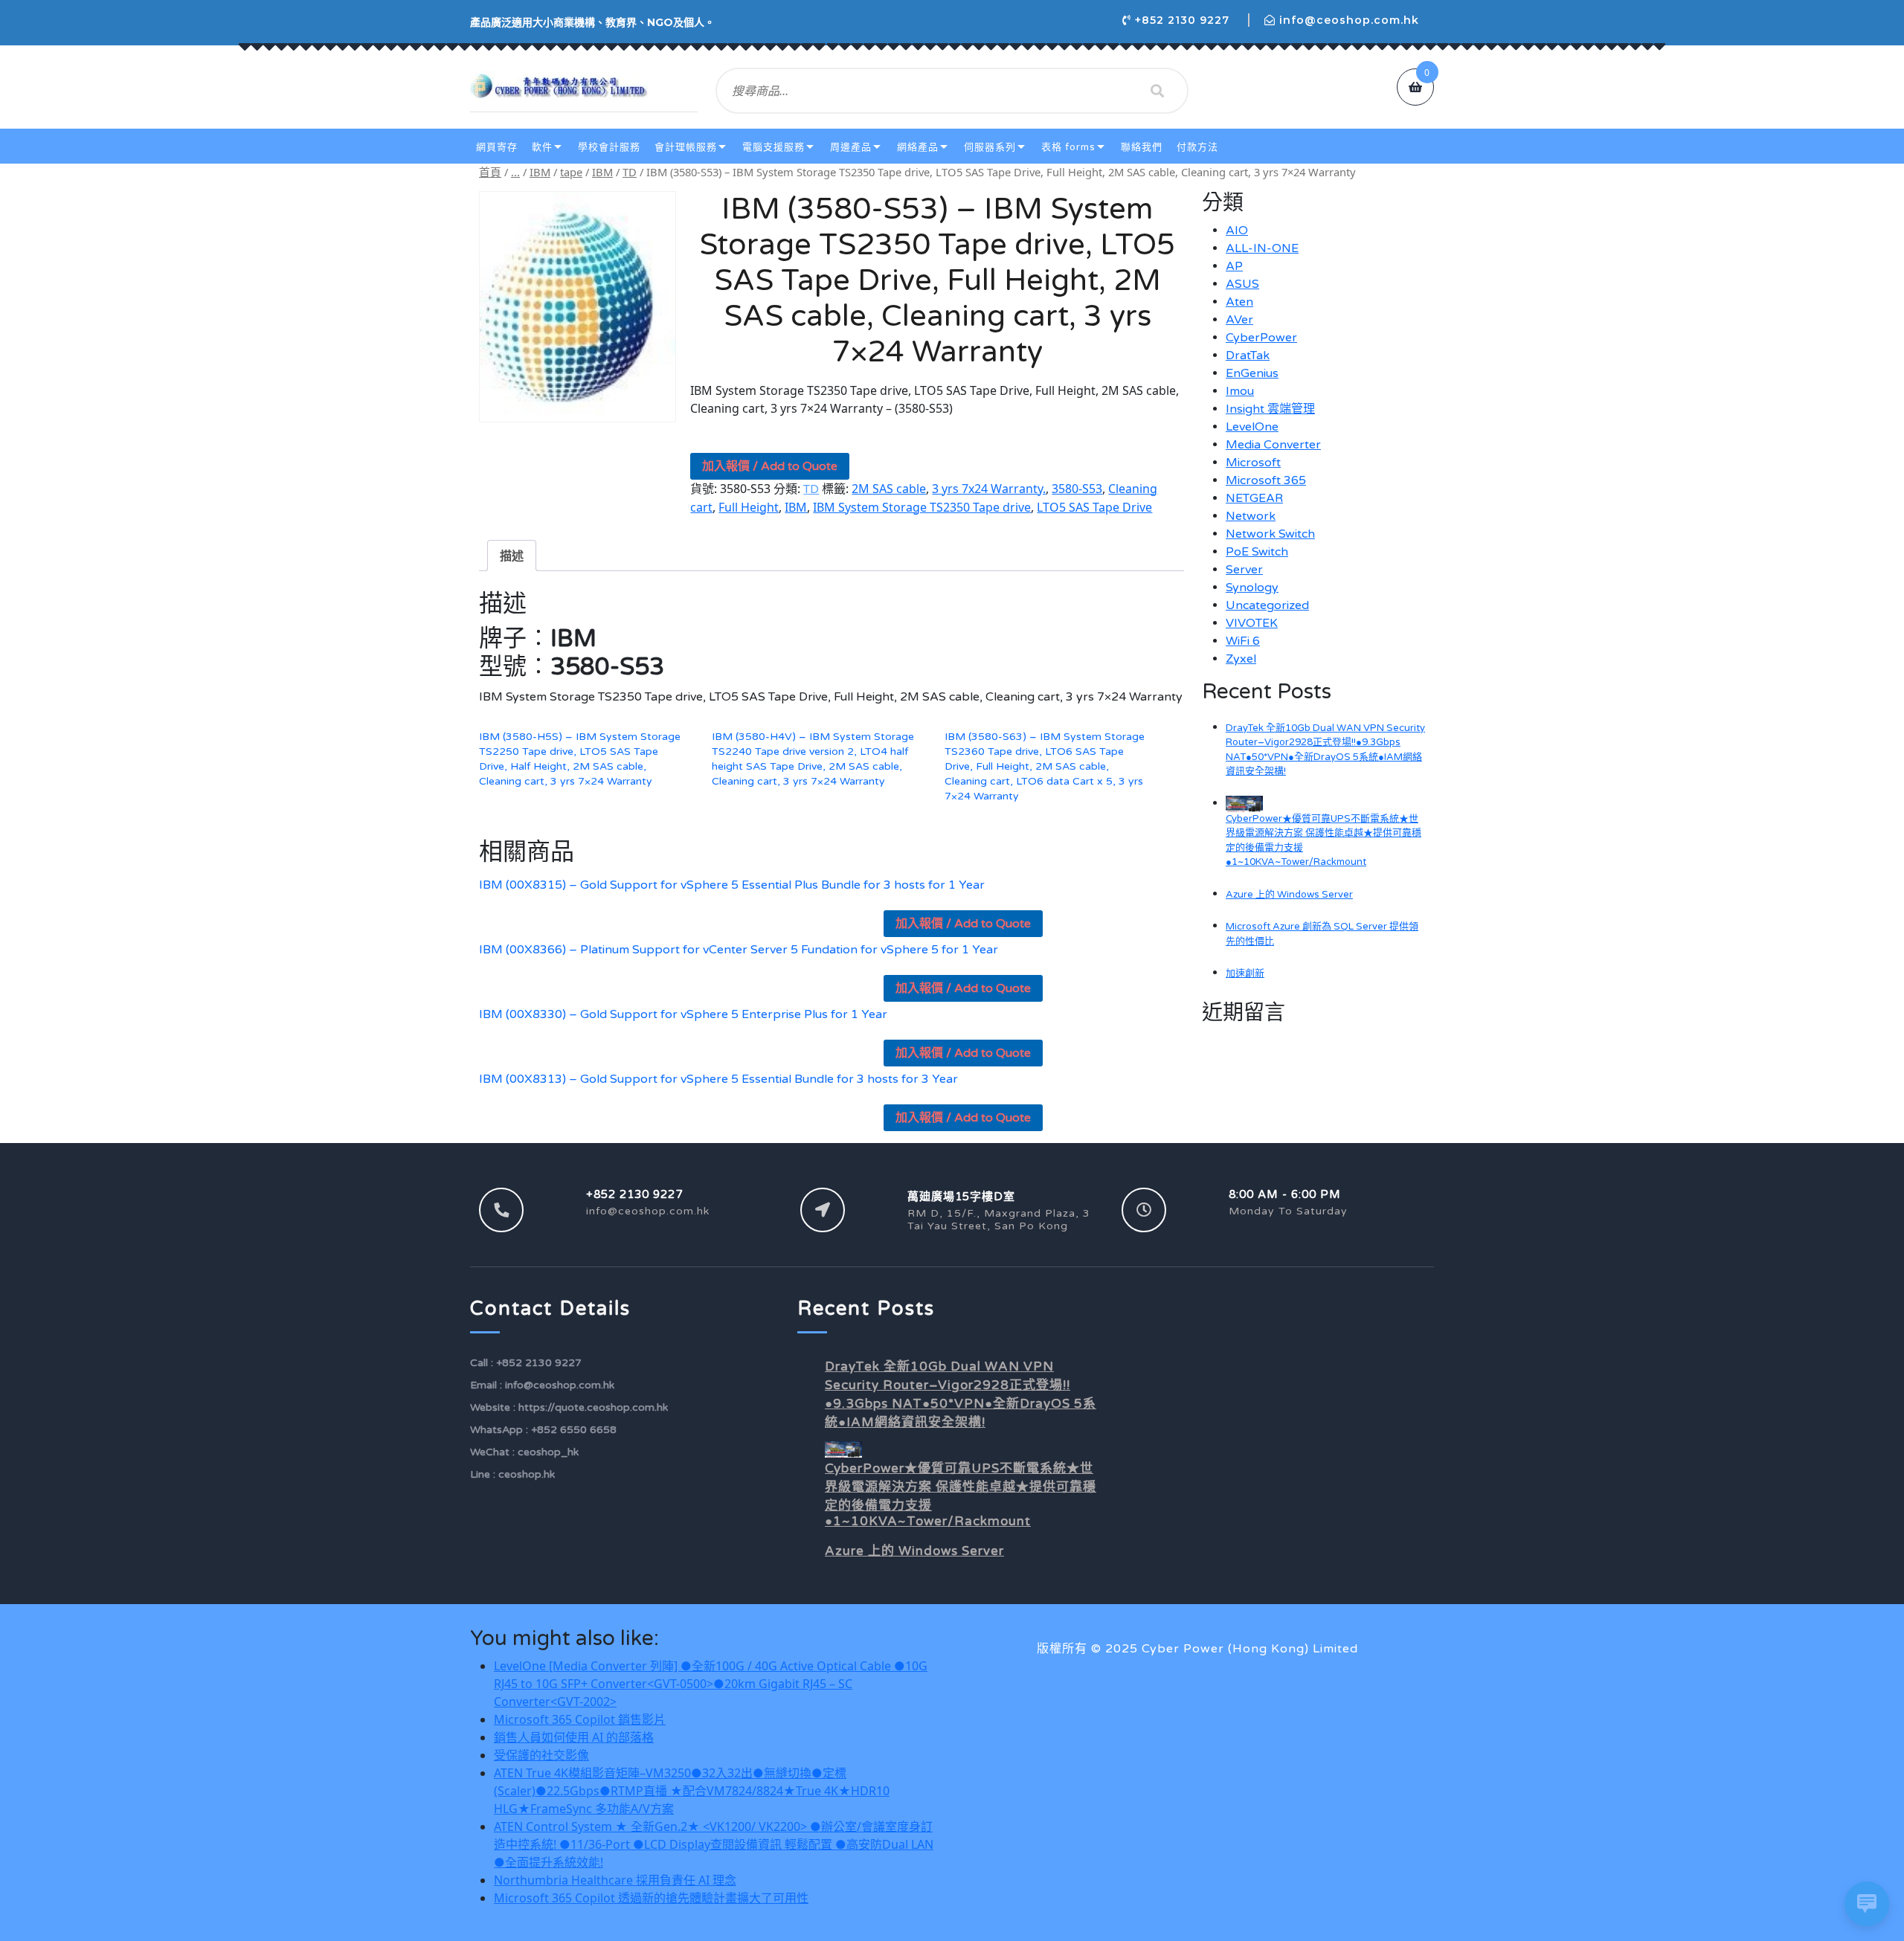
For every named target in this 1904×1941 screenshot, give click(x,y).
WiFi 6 (1243, 641)
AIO (1237, 231)
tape (571, 172)
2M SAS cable (889, 489)
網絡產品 (918, 147)
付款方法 (1197, 147)
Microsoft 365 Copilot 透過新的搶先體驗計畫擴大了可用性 (651, 1898)
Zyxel (1241, 659)
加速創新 (1245, 973)
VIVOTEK (1252, 623)
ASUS (1242, 284)
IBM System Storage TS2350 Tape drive (922, 507)
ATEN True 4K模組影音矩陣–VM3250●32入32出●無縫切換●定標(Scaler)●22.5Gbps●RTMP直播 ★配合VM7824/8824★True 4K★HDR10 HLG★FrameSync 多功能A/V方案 (692, 1791)
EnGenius (1252, 373)
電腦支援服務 (773, 147)
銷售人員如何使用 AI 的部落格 (574, 1737)
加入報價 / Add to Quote (770, 466)
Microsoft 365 (1266, 480)
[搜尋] (1157, 91)
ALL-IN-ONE (1262, 248)
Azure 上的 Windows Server (1289, 895)
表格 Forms (1068, 147)
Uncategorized (1267, 605)
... (515, 172)
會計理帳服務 (686, 147)
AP (1234, 266)
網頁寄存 (497, 147)
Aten (1239, 302)
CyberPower (1261, 338)
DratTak (1248, 355)
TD (630, 172)
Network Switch (1270, 534)
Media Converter (1273, 445)
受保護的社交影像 (541, 1755)
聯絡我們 (1142, 147)
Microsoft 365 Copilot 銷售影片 (580, 1719)
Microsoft (1253, 463)
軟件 (542, 147)
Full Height (749, 507)
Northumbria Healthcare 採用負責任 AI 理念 (615, 1880)
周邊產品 (851, 147)
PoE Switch (1257, 552)
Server (1244, 570)
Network (1251, 516)
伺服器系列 (990, 147)
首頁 (490, 172)
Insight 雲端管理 (1270, 409)
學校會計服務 (609, 147)
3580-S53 (1077, 489)
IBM (540, 172)
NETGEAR (1254, 498)
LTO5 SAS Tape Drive (1094, 507)
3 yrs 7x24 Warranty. (989, 489)
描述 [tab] (512, 556)
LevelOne (1252, 427)
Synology (1252, 588)
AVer (1239, 320)
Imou (1240, 391)
